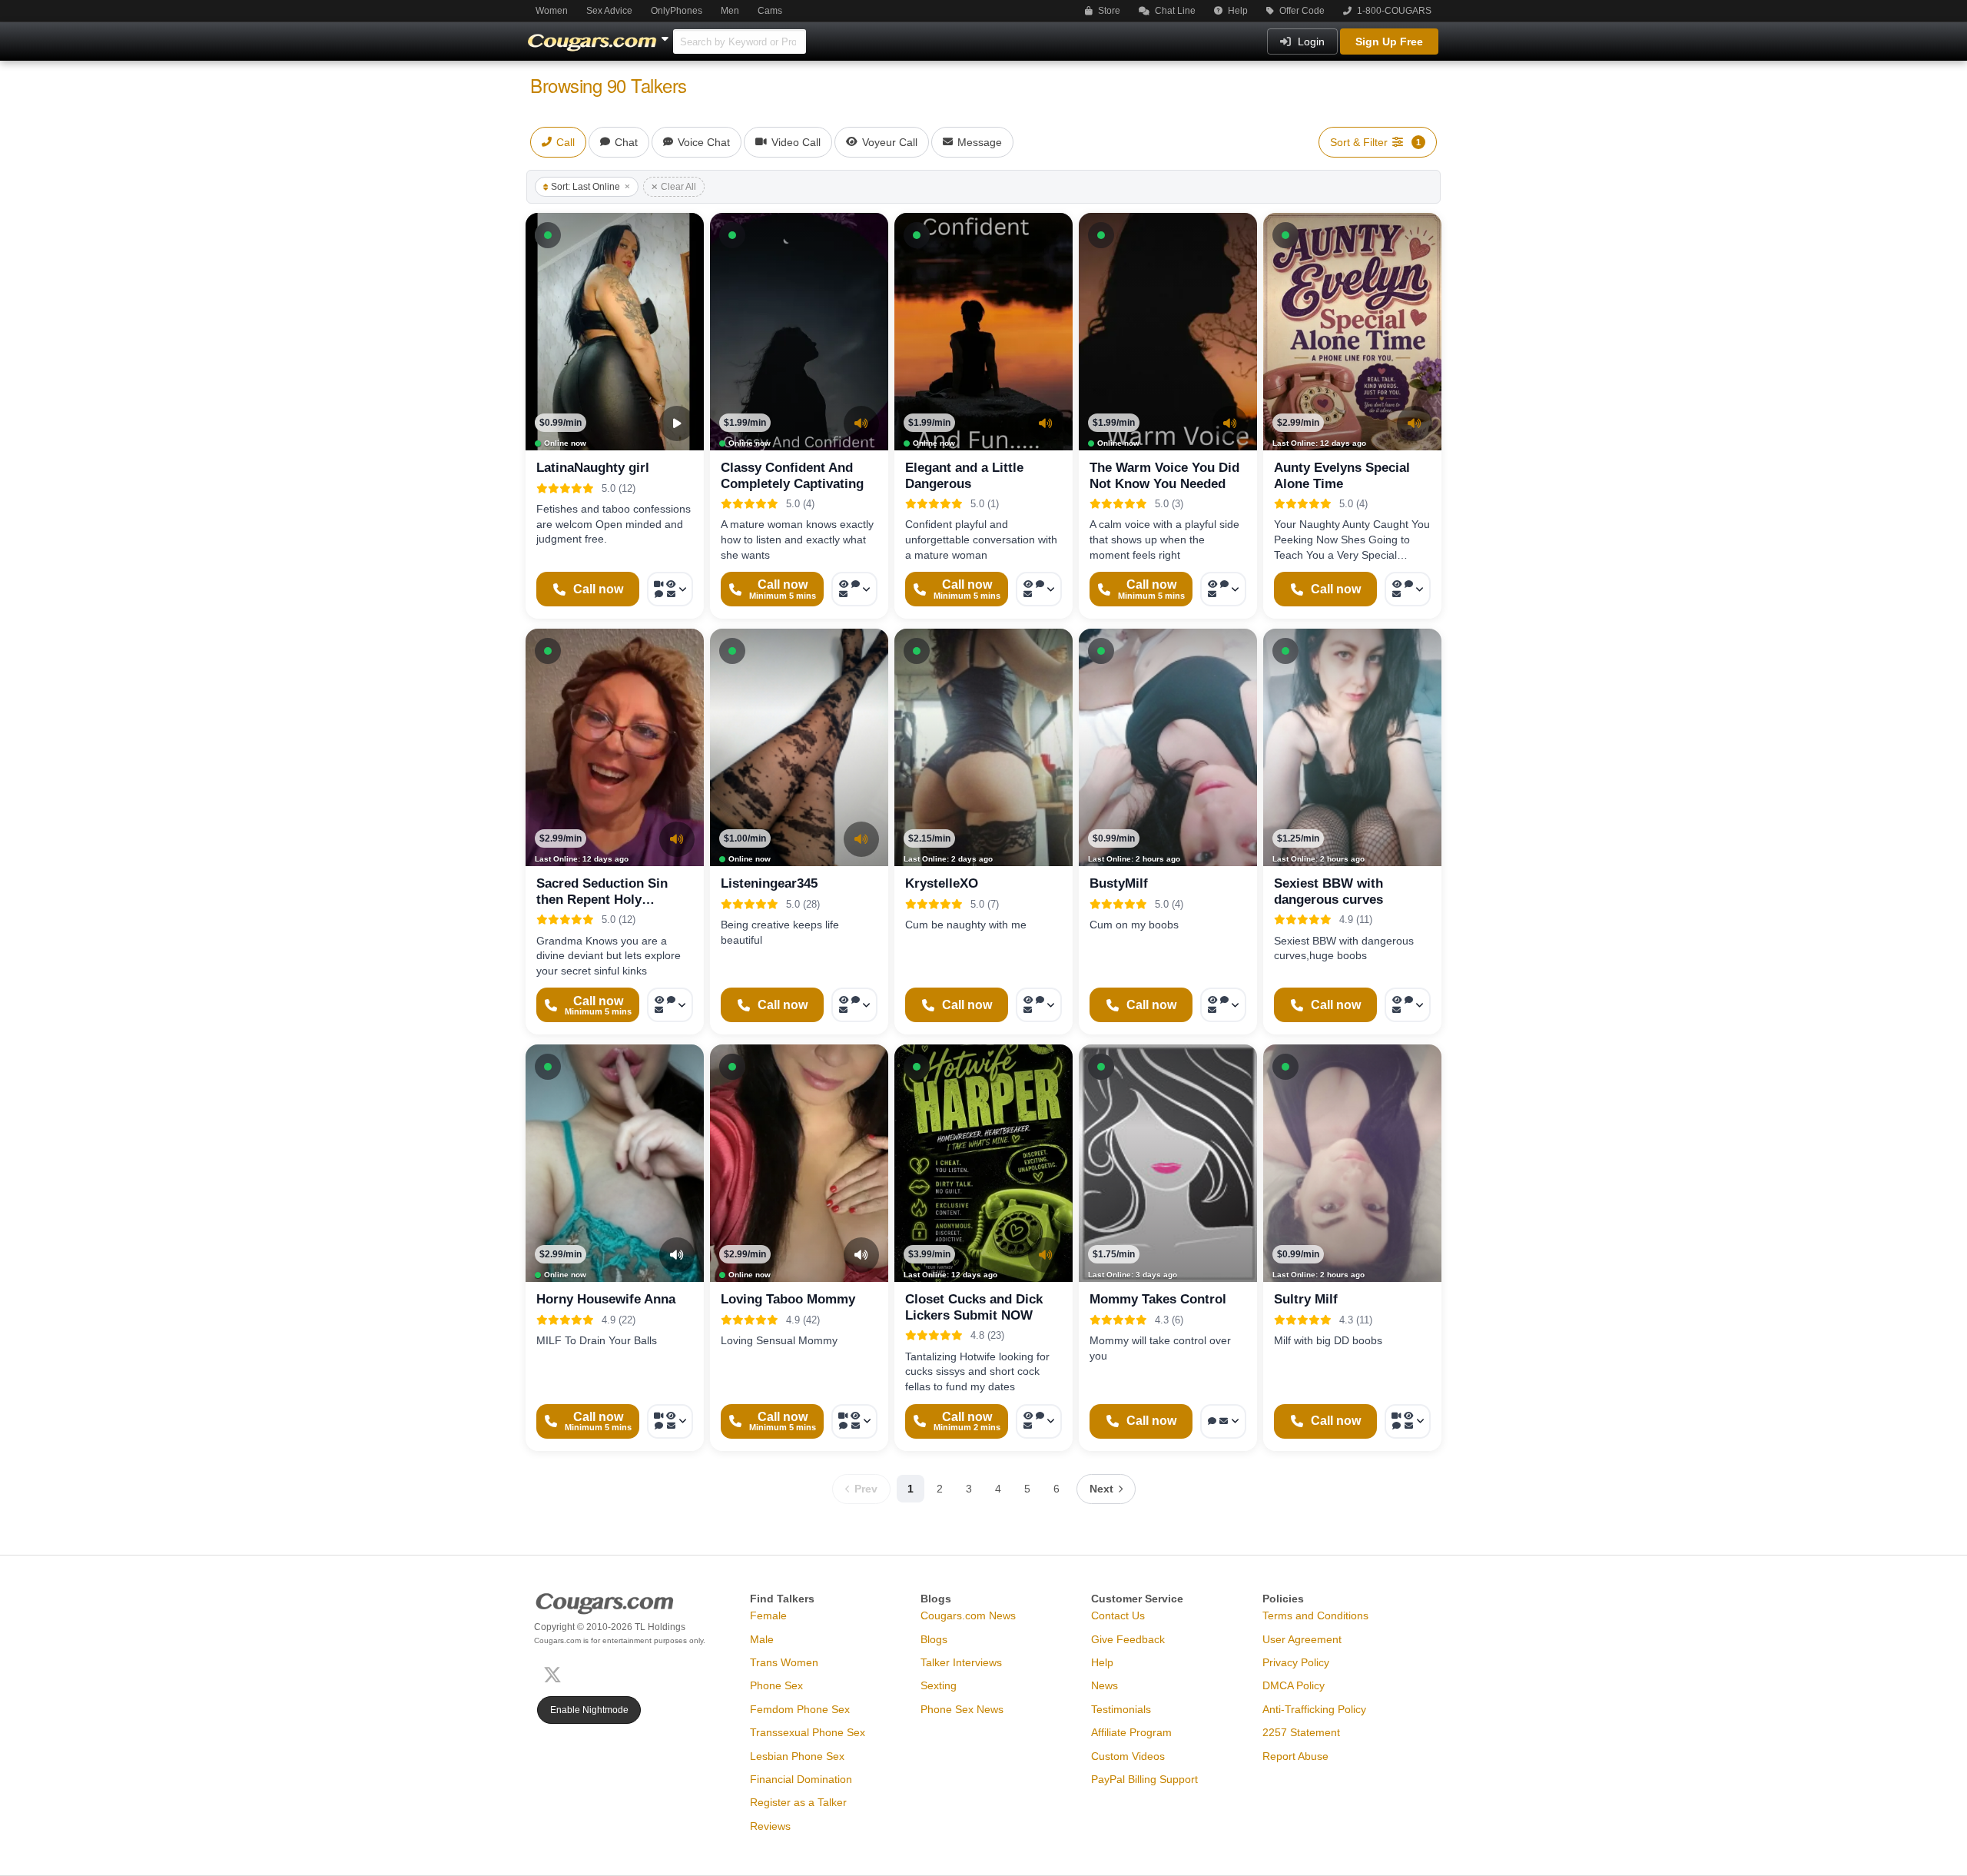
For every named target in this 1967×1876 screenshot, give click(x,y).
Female (768, 1615)
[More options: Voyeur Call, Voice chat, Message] (854, 589)
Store (1108, 11)
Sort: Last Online (585, 187)
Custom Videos (1128, 1756)
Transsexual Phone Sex (808, 1732)
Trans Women (784, 1662)
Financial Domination (801, 1779)
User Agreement (1302, 1639)
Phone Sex (776, 1685)
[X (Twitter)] (556, 1673)
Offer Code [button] (1301, 11)
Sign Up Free (1389, 42)
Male (762, 1639)
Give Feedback (1128, 1639)
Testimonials (1121, 1709)
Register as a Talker (798, 1802)
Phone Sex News (962, 1709)
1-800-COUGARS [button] (1393, 11)
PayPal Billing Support (1144, 1779)
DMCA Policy (1294, 1685)
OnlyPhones (677, 11)
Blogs (934, 1639)
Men (730, 11)
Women (552, 11)
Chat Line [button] (1174, 11)
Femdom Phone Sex (800, 1709)
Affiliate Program (1131, 1732)
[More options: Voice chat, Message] (1223, 1421)
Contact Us (1118, 1615)
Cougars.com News (968, 1615)
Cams (770, 11)
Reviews (770, 1826)
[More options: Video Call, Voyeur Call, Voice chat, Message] (670, 589)
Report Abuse (1295, 1756)
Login (1310, 42)
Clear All (678, 187)
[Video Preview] (677, 423)
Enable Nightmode (589, 1710)
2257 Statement (1301, 1732)
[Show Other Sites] (667, 35)
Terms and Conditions (1315, 1615)
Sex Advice (609, 11)
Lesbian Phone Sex (797, 1756)
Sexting (939, 1685)
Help (1237, 11)
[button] (548, 235)
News (1105, 1685)
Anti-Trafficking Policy (1314, 1709)
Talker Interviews (961, 1662)
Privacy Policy (1296, 1662)
